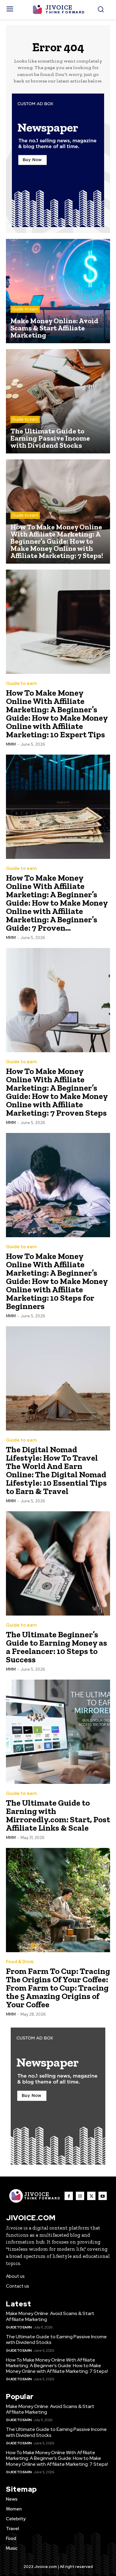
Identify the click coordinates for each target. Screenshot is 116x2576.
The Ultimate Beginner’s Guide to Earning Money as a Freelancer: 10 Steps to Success (57, 1647)
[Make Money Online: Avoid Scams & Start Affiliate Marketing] (58, 291)
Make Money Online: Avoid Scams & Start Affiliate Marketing (50, 2316)
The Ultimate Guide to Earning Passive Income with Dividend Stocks (56, 2339)
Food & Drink (20, 1962)
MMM (11, 744)
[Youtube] (103, 2196)
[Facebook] (69, 2196)
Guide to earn (25, 309)
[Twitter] (91, 2196)
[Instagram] (80, 2196)
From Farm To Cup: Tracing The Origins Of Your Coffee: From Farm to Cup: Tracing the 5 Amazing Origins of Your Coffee (58, 1988)
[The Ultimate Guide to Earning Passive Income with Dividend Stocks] (58, 401)
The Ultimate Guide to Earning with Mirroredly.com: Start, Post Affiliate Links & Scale (58, 1815)
